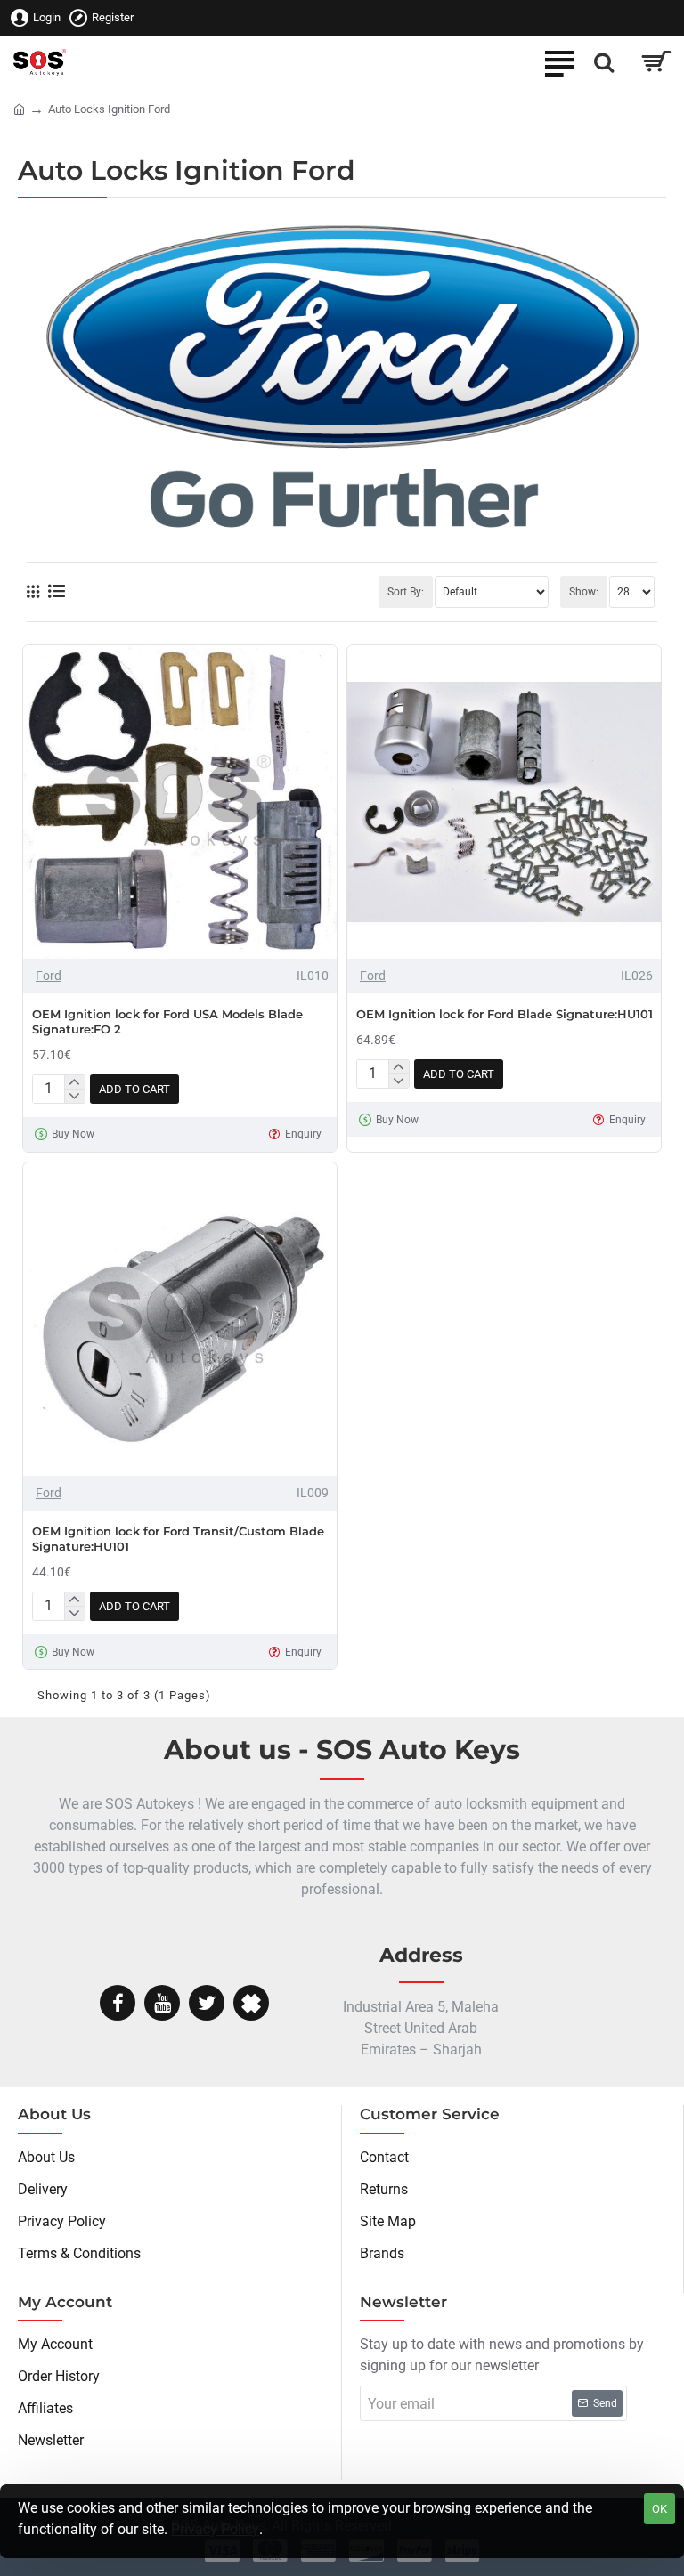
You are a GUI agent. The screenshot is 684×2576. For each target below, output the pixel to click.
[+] (74, 1082)
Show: (584, 592)
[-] (74, 1096)
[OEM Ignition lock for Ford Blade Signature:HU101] (504, 802)
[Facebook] (118, 2003)
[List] (57, 591)
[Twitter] (207, 2003)
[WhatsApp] (251, 2003)
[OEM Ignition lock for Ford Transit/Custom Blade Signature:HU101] (180, 1319)
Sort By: (406, 592)
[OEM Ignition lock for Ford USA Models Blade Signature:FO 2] (180, 802)
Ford (49, 976)
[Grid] (33, 592)
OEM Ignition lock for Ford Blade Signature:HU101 (505, 1014)
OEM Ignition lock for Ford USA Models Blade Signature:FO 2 (167, 1021)
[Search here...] (604, 62)
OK (660, 2509)
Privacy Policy (215, 2529)
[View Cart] (655, 62)
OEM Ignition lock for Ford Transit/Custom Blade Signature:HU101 (178, 1539)
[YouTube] (162, 2003)
